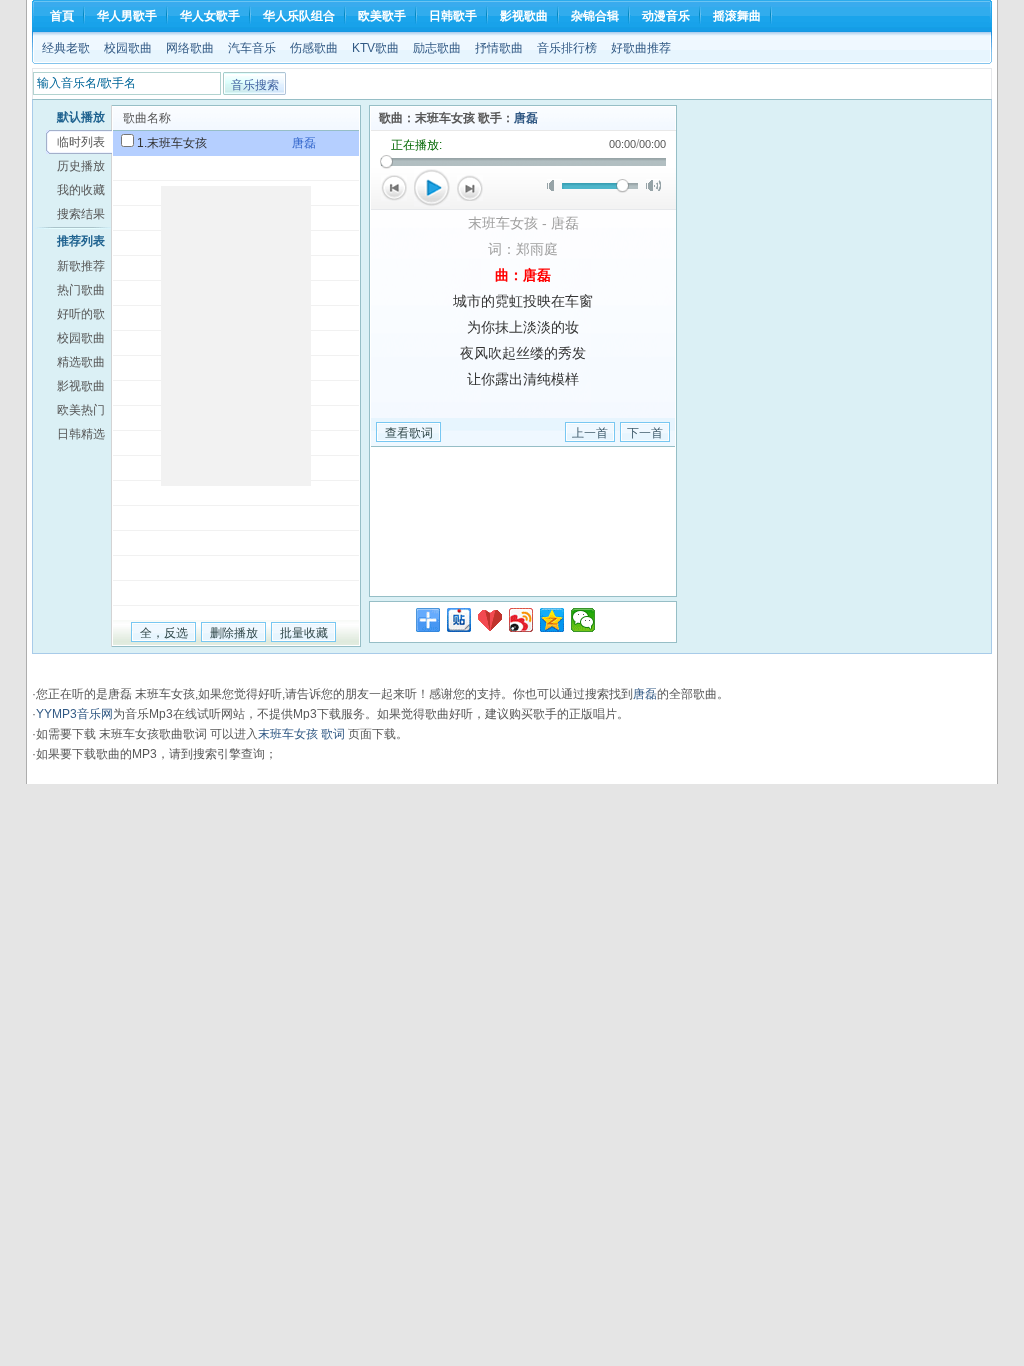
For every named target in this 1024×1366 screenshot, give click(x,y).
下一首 (470, 188)
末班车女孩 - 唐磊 (523, 223)
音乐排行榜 (567, 48)
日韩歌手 (453, 16)
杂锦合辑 (595, 16)
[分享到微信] (583, 620)
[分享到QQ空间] (552, 620)
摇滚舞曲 (737, 16)
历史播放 (81, 166)
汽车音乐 (252, 48)
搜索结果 (81, 214)
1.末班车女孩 (172, 143)
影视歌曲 (524, 16)
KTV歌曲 (375, 48)
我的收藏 (81, 190)
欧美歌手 (382, 16)
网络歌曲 (190, 48)
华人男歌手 (127, 16)
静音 (554, 185)
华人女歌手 (210, 16)
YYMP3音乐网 (74, 714)
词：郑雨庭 (523, 249)
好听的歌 (81, 314)
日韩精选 (81, 434)
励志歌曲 (437, 48)
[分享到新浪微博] (521, 620)
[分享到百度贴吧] (459, 620)
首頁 (62, 16)
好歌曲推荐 (641, 48)
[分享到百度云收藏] (490, 620)
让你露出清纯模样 (523, 379)
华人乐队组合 (299, 16)
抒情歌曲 (499, 48)
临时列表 (81, 142)
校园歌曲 (128, 48)
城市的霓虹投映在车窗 (523, 301)
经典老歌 (66, 48)
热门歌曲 (81, 290)
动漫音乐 (666, 16)
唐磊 (526, 118)
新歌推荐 (81, 266)
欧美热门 (81, 410)
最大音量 (653, 185)
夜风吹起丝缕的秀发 (523, 353)
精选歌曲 (81, 362)
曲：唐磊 (523, 275)
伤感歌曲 (314, 48)
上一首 (394, 188)
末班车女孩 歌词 (301, 734)
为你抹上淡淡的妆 (523, 327)
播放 (432, 188)
